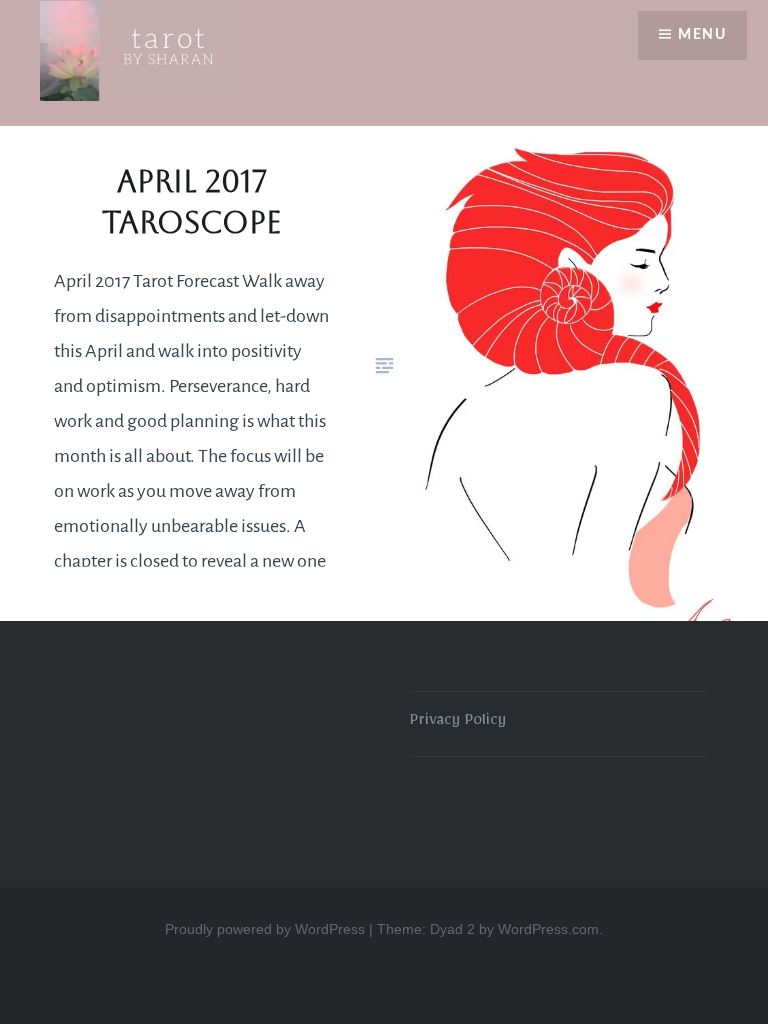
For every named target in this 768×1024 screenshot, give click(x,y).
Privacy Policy (458, 723)
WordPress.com (548, 929)
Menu (702, 35)
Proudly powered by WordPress (265, 929)
